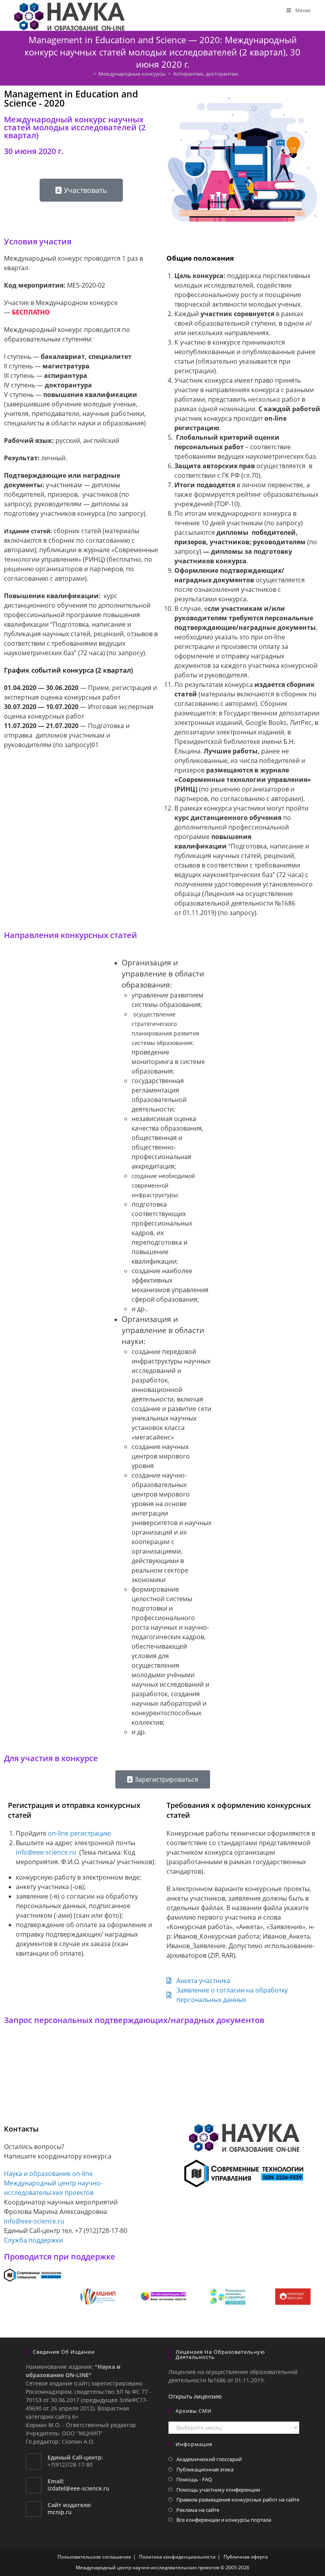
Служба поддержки (33, 2240)
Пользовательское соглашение (94, 2557)
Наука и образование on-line (48, 2174)
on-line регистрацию (79, 1833)
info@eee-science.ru (46, 1852)
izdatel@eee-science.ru (78, 2488)
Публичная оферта (246, 2557)
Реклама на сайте (198, 2510)
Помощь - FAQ (194, 2479)
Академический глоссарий (209, 2459)
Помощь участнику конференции (218, 2490)
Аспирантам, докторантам (206, 74)
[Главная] (89, 74)
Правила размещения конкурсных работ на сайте (238, 2500)
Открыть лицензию (195, 2396)
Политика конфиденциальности (177, 2557)
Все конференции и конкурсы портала (224, 2520)
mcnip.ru (60, 2512)
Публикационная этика (205, 2469)
